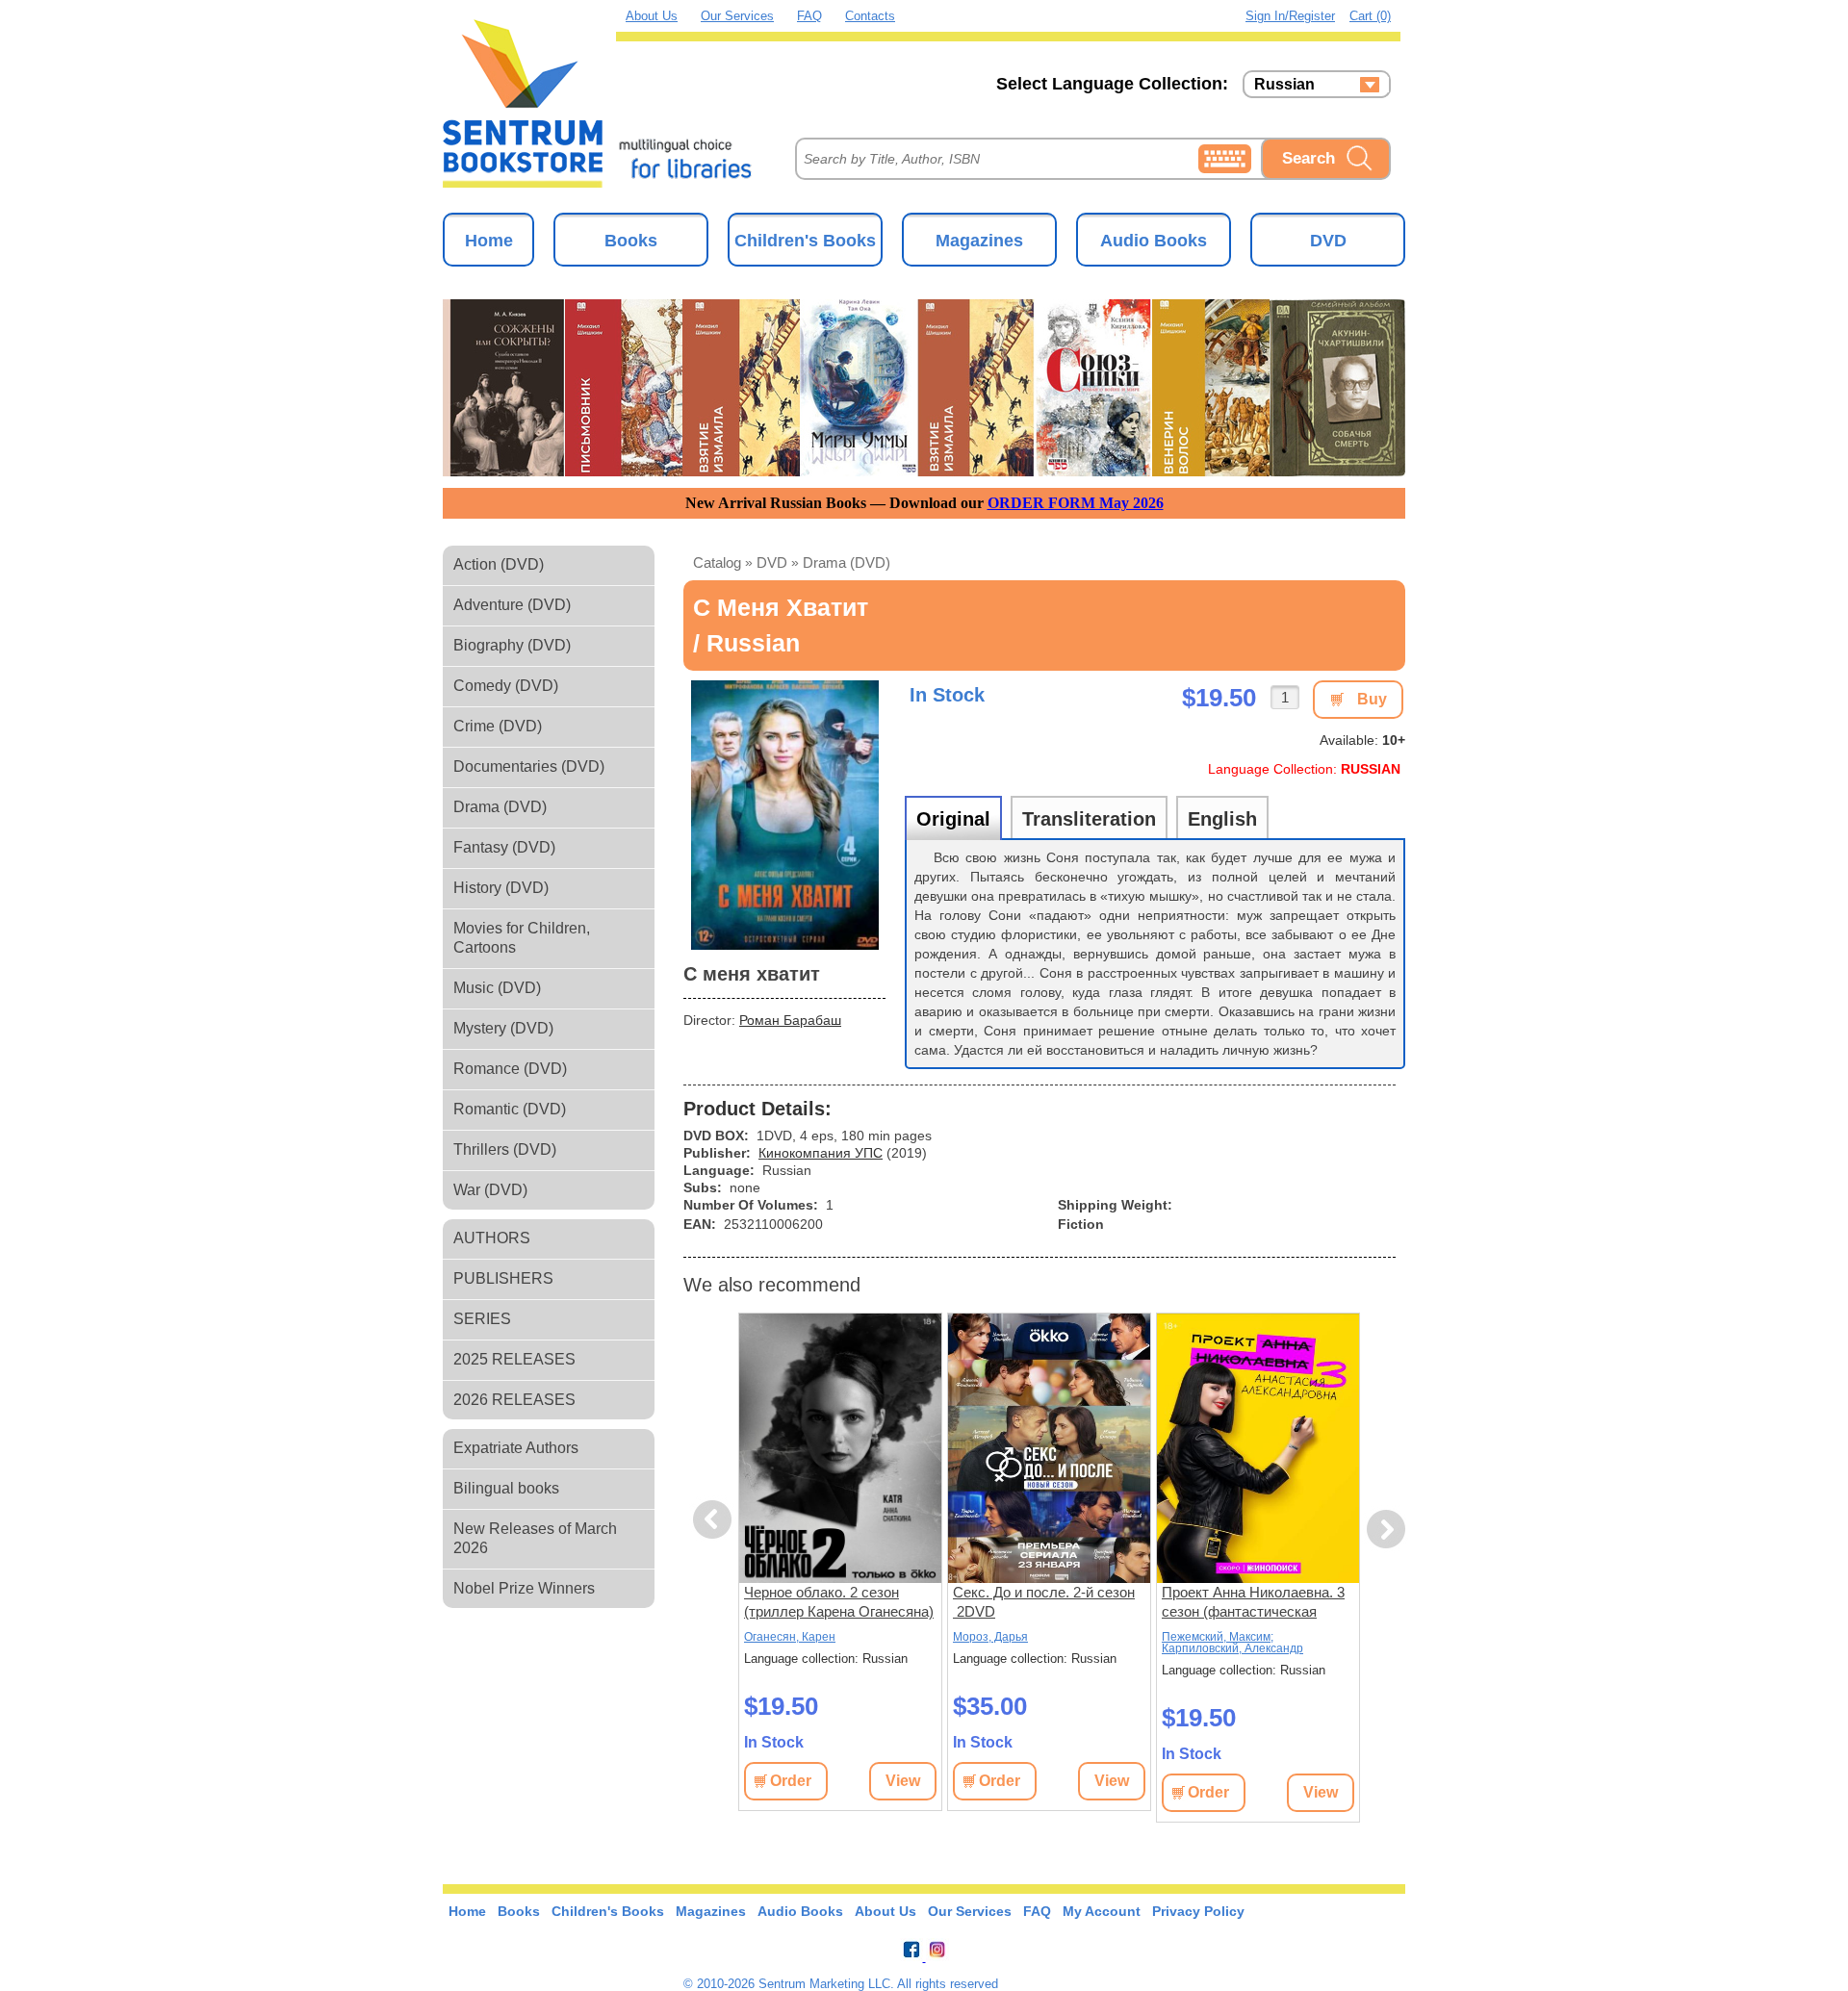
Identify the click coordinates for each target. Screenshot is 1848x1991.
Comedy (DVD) (506, 686)
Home (489, 241)
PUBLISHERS (503, 1278)
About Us (652, 16)
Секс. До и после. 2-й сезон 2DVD (1044, 1602)
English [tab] (1222, 819)
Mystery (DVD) (503, 1028)
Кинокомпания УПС (821, 1153)
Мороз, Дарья (990, 1637)
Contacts (870, 16)
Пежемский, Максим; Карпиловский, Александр (1232, 1643)
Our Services (737, 16)
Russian (1284, 85)
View (903, 1781)
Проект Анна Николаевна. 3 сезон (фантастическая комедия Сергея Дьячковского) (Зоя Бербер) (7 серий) (1254, 1603)
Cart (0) (1370, 16)
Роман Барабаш (790, 1020)
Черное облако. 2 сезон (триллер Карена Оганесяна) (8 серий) (839, 1603)
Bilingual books (506, 1488)
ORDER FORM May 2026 (1076, 503)
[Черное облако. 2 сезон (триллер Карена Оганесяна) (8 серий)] (840, 1448)
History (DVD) (501, 888)
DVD (1328, 241)
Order (791, 1781)
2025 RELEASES (514, 1359)
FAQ (809, 16)
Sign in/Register (1290, 16)
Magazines (979, 241)
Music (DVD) (497, 988)
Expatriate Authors (516, 1448)
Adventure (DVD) (512, 605)
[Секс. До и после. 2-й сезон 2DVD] (1049, 1448)
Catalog (717, 562)
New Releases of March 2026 (535, 1538)
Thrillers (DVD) (505, 1149)
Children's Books (805, 241)
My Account (1102, 1911)
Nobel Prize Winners (524, 1588)
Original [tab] (953, 819)
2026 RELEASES (514, 1400)
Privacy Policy (1198, 1911)
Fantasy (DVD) (504, 847)
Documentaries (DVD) (529, 766)
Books (631, 241)
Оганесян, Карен (790, 1637)
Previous (715, 1520)
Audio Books (1154, 241)
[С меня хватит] (784, 815)
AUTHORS (492, 1238)
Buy (1372, 699)
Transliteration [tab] (1089, 819)
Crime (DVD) (498, 726)
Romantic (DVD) (510, 1109)
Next (1386, 1530)
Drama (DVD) (500, 807)
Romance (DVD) (510, 1069)
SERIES (482, 1319)
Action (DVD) (499, 564)
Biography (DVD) (512, 645)
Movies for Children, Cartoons (522, 938)
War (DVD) (490, 1190)
